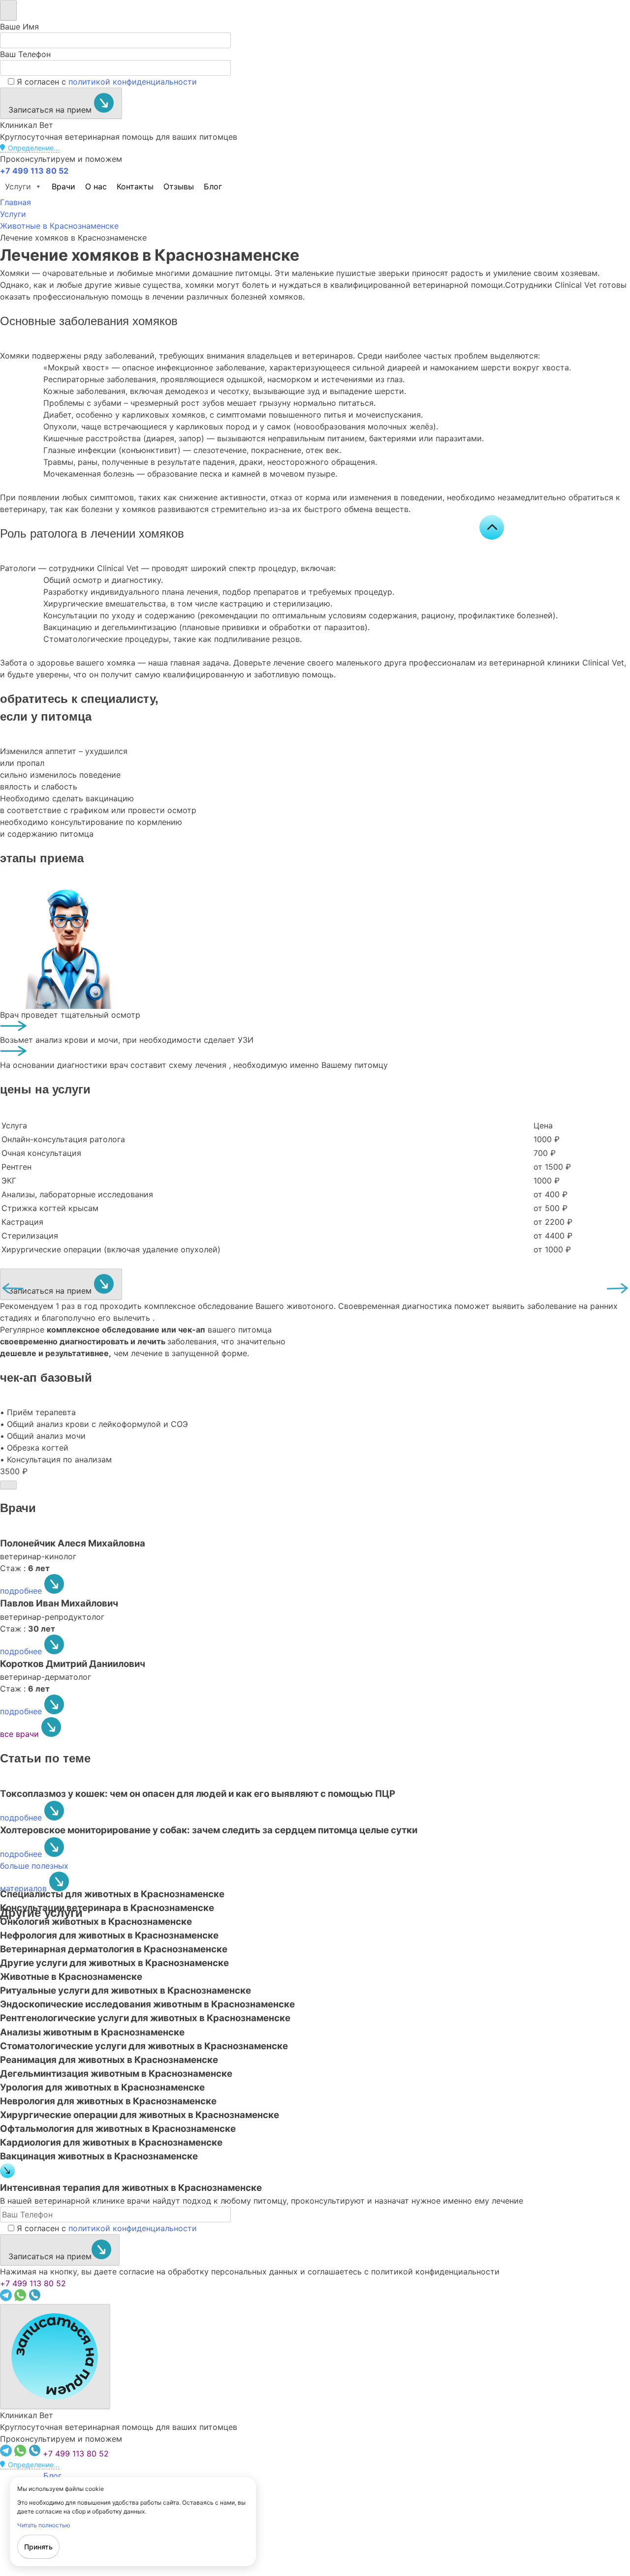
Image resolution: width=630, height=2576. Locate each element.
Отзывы (179, 186)
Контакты (135, 186)
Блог (213, 186)
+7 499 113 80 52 (33, 2283)
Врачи (63, 186)
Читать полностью (44, 2525)
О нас (96, 186)
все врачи (21, 1734)
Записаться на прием (51, 110)
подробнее (22, 1591)
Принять (38, 2547)
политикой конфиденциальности (133, 82)
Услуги (18, 186)
